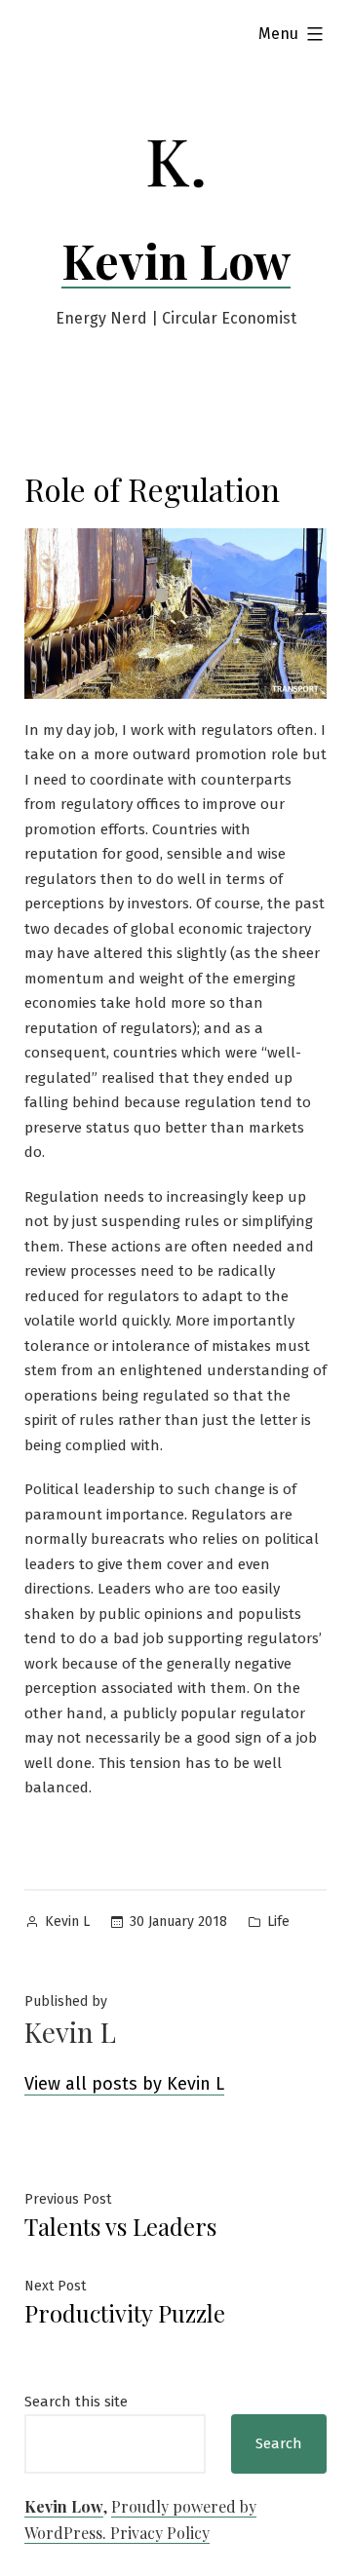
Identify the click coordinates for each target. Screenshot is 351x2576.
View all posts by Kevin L (124, 2084)
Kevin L (67, 1922)
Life (278, 1922)
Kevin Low (176, 260)
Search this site (76, 2402)
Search (279, 2443)
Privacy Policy (160, 2533)
